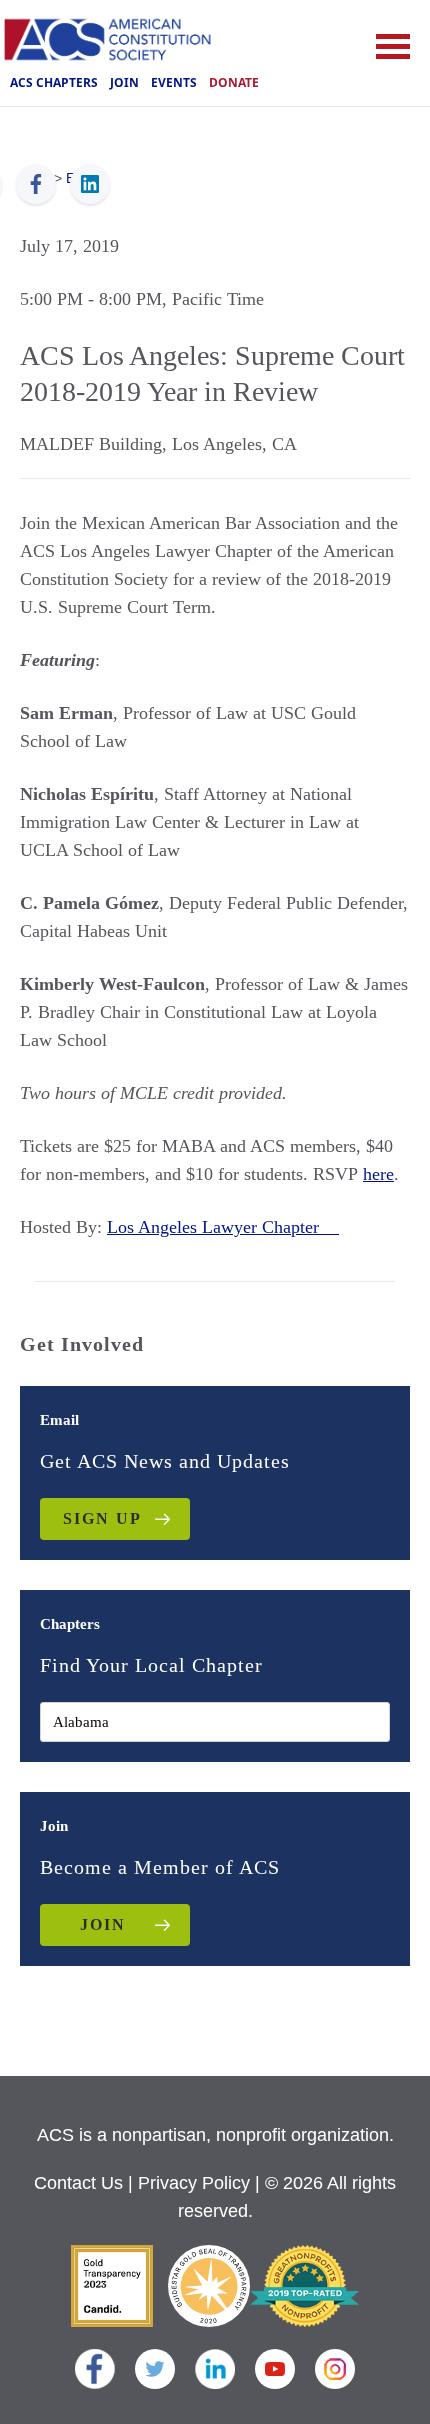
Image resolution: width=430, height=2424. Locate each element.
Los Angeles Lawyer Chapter (223, 1227)
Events (174, 82)
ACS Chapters (54, 82)
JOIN (103, 1924)
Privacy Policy (194, 2183)
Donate (234, 82)
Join (124, 82)
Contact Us (78, 2183)
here (378, 1174)
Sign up (102, 1518)
